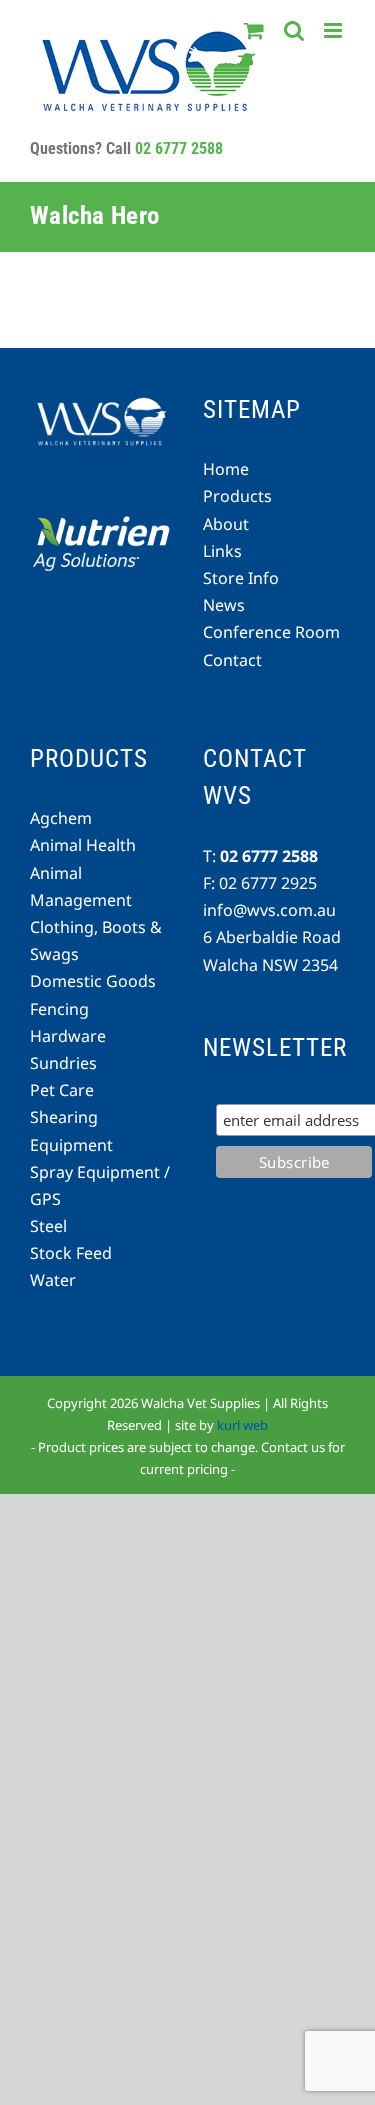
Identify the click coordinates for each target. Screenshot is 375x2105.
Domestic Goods (93, 981)
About (226, 524)
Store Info (241, 578)
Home (226, 469)
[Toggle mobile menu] (334, 30)
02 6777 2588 (179, 148)
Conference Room (271, 632)
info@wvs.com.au (269, 910)
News (224, 605)
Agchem (61, 818)
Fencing (59, 1009)
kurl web (242, 1425)
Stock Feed (71, 1253)
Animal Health (83, 845)
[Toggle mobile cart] (254, 30)
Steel (48, 1226)
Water (53, 1280)
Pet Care (62, 1090)
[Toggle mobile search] (294, 30)
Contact (232, 660)
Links (222, 551)
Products (237, 496)
